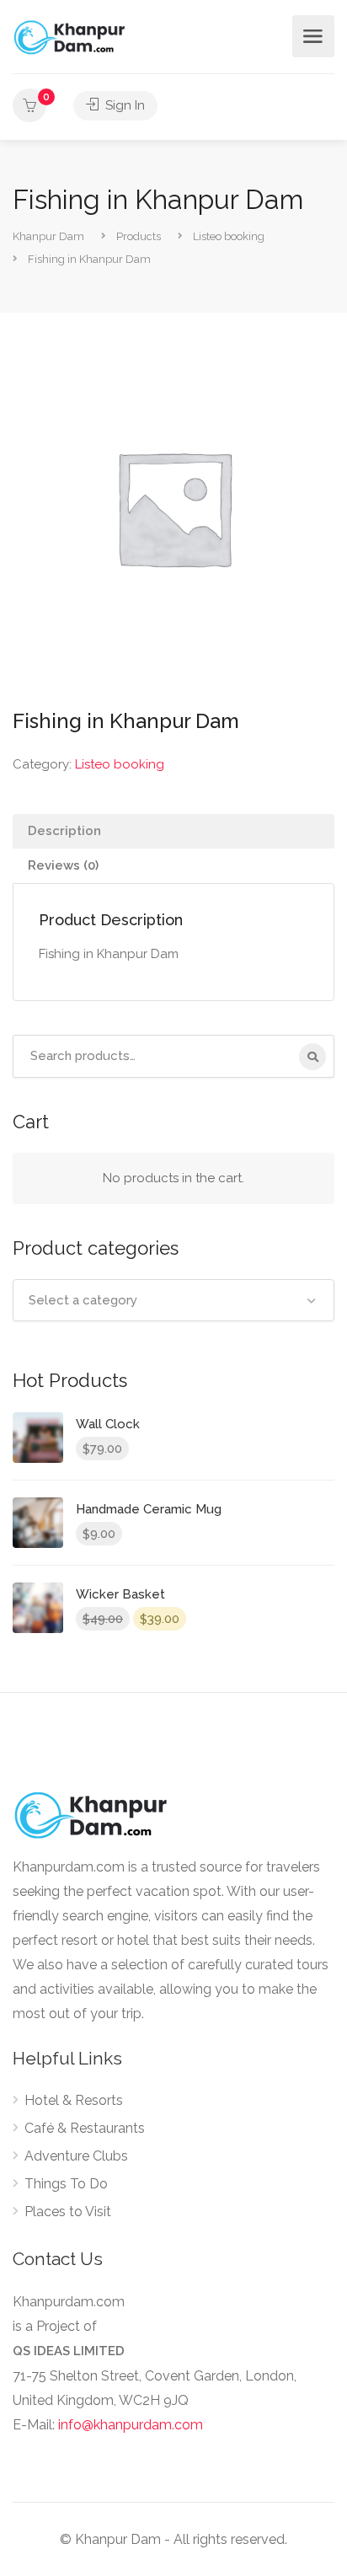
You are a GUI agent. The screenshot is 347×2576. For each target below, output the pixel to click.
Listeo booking (120, 764)
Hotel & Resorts (74, 2100)
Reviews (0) (63, 865)
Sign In (123, 105)
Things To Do (66, 2184)
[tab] (173, 831)
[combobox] (173, 1300)
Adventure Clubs (76, 2156)
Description (64, 831)
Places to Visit (68, 2212)
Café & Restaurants (85, 2128)
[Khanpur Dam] (71, 37)
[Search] (312, 1057)
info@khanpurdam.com (131, 2425)
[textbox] (173, 1300)
